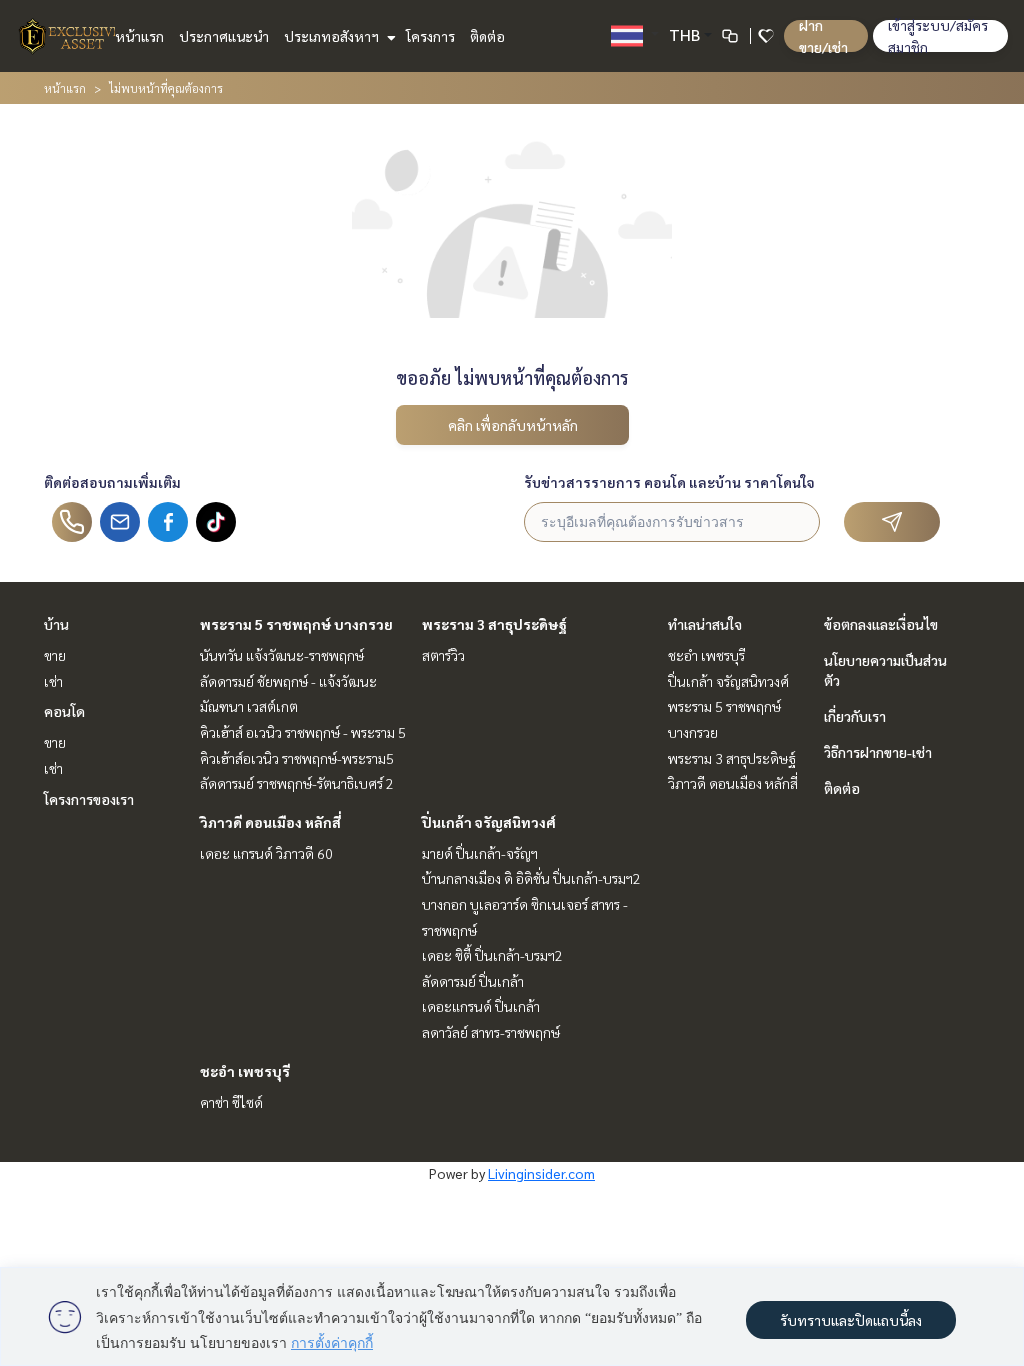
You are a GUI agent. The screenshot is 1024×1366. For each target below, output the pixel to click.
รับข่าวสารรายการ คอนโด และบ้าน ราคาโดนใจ (669, 482)
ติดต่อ (487, 36)
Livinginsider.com (541, 1173)
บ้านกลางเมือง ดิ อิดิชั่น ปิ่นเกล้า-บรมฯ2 (531, 878)
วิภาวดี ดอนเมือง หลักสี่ (270, 822)
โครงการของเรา (89, 799)
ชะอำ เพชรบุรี (245, 1071)
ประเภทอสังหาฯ (333, 36)
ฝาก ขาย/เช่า (823, 36)
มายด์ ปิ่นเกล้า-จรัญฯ (480, 853)
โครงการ (430, 36)
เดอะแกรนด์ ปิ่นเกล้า (481, 1006)
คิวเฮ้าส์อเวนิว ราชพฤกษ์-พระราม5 (297, 758)
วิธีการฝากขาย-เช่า (878, 752)
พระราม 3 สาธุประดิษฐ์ (494, 624)
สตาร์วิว (443, 655)
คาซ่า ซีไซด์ (231, 1102)
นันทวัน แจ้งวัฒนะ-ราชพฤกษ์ (282, 655)
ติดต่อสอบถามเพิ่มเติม (112, 482)
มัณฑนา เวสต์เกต (249, 706)
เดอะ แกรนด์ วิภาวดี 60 (266, 853)
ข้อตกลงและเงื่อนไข (881, 624)
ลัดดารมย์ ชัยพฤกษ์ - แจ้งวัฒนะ (288, 681)
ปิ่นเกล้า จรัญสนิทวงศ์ (489, 822)
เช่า (53, 681)
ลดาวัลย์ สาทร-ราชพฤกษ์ (491, 1032)
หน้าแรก (139, 36)
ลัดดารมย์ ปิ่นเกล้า (473, 981)
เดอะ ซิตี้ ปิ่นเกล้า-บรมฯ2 (492, 955)
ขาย (55, 655)
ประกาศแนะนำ (224, 36)
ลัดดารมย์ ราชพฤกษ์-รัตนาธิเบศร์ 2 (297, 783)
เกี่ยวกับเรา (855, 716)
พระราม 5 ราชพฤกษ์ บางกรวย (296, 624)
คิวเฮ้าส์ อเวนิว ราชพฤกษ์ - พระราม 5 (303, 732)
